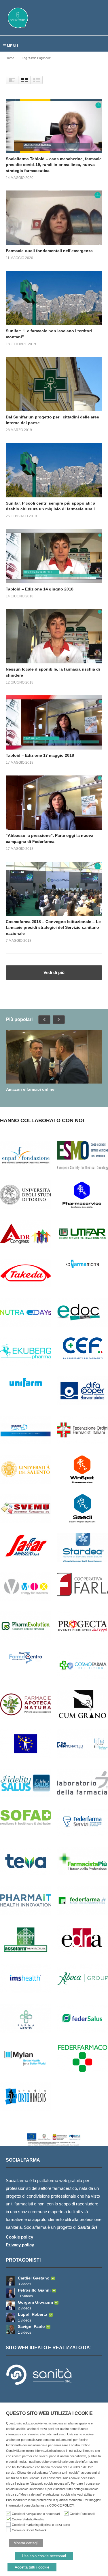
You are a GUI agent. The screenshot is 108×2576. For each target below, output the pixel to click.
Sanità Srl (87, 2227)
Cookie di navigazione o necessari (36, 2514)
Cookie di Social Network (29, 2530)
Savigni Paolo (31, 2326)
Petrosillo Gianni (34, 2290)
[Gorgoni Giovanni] (10, 2305)
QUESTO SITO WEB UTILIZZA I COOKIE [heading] (49, 2413)
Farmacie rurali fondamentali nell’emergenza (49, 251)
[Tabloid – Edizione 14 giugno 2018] (54, 556)
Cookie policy (19, 2237)
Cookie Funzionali (82, 2514)
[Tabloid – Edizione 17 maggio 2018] (54, 722)
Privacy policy (20, 2245)
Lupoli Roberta (33, 2314)
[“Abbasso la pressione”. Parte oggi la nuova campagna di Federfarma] (54, 803)
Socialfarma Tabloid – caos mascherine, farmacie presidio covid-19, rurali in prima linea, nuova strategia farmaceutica (54, 165)
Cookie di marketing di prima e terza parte (41, 2525)
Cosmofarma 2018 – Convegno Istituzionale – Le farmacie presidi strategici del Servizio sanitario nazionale (53, 927)
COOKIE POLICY (61, 2505)
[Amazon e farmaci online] (54, 1057)
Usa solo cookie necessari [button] (44, 2556)
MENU (12, 46)
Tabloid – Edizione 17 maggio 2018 (40, 755)
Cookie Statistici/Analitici (29, 2519)
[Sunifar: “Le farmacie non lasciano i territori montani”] (54, 298)
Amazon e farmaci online (30, 1089)
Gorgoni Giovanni (35, 2302)
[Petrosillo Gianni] (10, 2293)
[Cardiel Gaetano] (10, 2281)
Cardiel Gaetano (34, 2278)
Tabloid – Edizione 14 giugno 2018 (40, 589)
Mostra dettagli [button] (26, 2543)
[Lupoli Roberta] (10, 2317)
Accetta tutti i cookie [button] (32, 2567)
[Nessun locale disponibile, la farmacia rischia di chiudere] (54, 636)
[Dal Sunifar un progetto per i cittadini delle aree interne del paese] (54, 384)
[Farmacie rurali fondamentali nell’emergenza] (54, 218)
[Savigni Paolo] (10, 2329)
